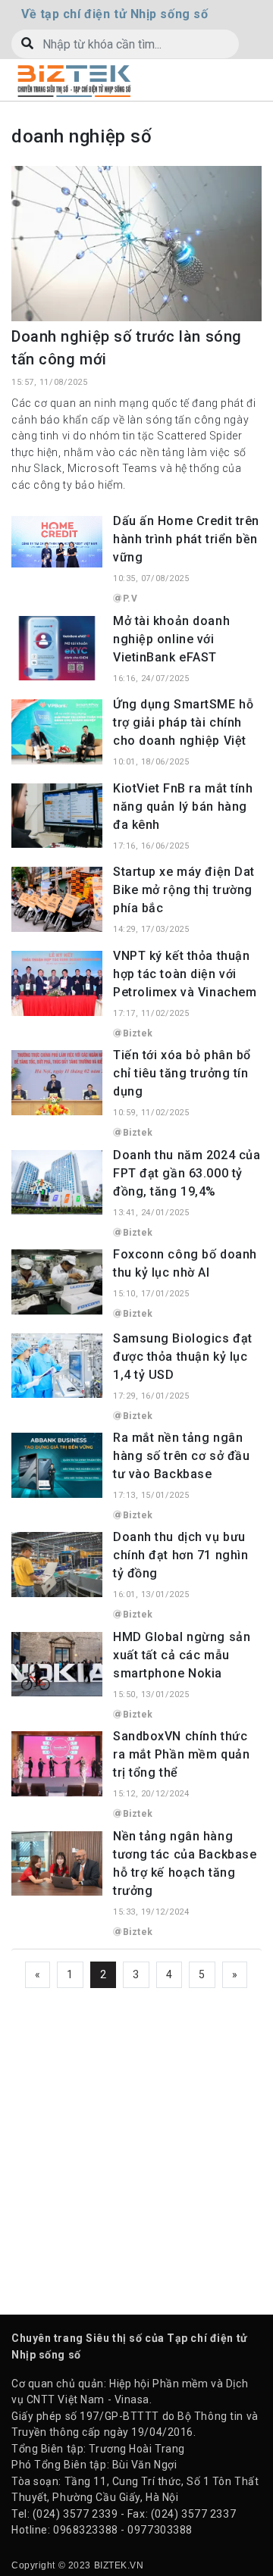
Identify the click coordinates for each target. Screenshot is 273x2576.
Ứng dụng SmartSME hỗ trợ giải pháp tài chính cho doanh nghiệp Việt (183, 722)
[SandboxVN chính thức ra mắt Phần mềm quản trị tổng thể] (57, 1763)
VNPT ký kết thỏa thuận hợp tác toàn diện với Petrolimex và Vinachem (185, 974)
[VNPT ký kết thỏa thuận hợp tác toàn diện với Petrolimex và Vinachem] (57, 982)
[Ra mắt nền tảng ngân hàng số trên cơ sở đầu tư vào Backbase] (57, 1465)
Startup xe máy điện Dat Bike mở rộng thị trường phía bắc (184, 890)
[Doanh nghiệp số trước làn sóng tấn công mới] (136, 242)
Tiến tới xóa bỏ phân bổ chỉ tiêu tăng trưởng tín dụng (182, 1073)
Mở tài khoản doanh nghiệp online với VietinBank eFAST (171, 639)
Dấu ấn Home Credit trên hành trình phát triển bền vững (186, 539)
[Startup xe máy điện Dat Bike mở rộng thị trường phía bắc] (57, 899)
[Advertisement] (136, 2142)
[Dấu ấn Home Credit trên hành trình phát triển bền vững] (57, 541)
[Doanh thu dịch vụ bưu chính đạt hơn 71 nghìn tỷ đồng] (57, 1564)
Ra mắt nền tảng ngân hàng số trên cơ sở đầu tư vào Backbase (181, 1456)
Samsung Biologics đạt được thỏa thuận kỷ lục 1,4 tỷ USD (183, 1357)
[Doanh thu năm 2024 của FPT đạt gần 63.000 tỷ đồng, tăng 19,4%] (57, 1181)
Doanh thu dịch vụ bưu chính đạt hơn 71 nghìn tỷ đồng (180, 1555)
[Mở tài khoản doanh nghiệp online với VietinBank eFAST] (57, 647)
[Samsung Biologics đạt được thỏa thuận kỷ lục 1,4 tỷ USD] (57, 1365)
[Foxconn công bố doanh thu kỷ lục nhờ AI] (57, 1281)
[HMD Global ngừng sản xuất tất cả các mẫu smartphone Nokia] (57, 1663)
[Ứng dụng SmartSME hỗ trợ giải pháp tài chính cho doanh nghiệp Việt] (57, 731)
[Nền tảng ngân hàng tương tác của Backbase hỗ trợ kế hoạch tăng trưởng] (57, 1862)
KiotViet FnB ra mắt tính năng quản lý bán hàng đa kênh (183, 807)
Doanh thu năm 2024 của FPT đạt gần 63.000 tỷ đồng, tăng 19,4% (187, 1173)
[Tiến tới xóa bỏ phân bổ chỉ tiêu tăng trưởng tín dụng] (57, 1082)
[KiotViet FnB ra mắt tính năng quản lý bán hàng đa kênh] (57, 814)
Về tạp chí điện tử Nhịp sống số (115, 14)
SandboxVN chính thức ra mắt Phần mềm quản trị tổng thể (181, 1754)
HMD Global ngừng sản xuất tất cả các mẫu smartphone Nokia (182, 1655)
